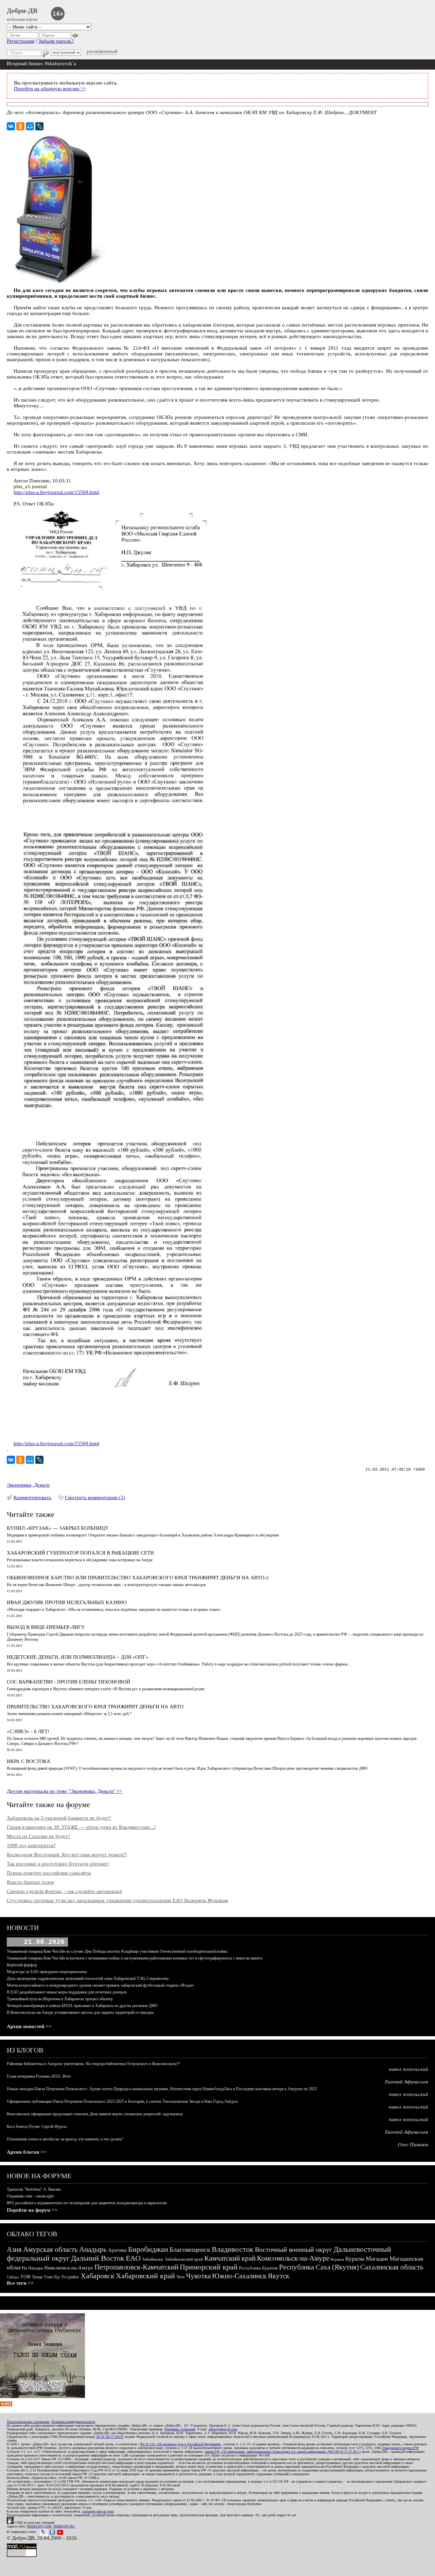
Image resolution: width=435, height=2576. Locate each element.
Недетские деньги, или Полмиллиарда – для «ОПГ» (78, 1657)
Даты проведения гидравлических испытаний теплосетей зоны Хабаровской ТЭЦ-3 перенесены (88, 1979)
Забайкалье (153, 2259)
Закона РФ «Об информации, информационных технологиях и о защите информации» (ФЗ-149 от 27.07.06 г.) (283, 2452)
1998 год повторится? (31, 1845)
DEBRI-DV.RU (64, 2526)
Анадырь (93, 2249)
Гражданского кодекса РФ (400, 2448)
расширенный (102, 51)
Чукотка (198, 2276)
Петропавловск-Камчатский (136, 2267)
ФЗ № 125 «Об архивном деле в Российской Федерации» (181, 2444)
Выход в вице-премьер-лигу (46, 1627)
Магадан (377, 2259)
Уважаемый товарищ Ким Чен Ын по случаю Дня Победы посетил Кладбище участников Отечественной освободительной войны (117, 1951)
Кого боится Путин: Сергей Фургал (37, 2127)
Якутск (279, 2276)
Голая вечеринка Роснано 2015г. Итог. (39, 2076)
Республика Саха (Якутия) (319, 2267)
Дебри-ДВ (22, 11)
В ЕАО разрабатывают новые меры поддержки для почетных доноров (67, 1992)
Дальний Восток (98, 2258)
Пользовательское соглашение (28, 2422)
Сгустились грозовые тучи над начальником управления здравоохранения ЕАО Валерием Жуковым (117, 1900)
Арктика (117, 2250)
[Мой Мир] (30, 126)
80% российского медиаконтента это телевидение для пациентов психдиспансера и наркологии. (87, 2203)
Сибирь (13, 2277)
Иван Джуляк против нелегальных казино (67, 1602)
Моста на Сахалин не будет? (38, 1836)
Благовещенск (190, 2249)
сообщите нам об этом (98, 2511)
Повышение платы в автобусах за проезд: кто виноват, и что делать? (65, 2139)
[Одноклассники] (20, 126)
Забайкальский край (184, 2259)
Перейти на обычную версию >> (50, 89)
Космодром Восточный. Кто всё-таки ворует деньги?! (67, 1855)
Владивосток (233, 2249)
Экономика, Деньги (28, 1485)
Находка (36, 2268)
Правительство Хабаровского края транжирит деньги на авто (95, 1707)
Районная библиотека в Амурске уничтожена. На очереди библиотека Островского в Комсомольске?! (93, 2064)
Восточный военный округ (293, 2249)
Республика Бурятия (258, 2268)
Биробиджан (148, 2249)
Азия (14, 2249)
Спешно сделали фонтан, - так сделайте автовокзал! (65, 1891)
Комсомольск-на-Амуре (293, 2258)
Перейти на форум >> (32, 2210)
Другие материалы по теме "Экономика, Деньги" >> (64, 1791)
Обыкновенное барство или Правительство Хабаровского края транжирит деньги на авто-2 (138, 1578)
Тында (37, 2277)
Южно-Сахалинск (239, 2276)
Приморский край (209, 2267)
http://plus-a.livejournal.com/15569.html (56, 492)
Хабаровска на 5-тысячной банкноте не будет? (59, 1818)
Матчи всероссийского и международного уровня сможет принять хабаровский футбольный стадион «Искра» (100, 1985)
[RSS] (6, 2405)
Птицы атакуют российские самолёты (49, 1873)
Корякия (337, 2259)
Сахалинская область (392, 2267)
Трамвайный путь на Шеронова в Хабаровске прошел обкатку (60, 1999)
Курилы (355, 2259)
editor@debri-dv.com (223, 2429)
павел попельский (408, 2069)
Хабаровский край (145, 2276)
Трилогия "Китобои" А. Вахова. (34, 2189)
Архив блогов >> (27, 2152)
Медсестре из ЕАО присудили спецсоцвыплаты (47, 1972)
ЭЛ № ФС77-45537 (110, 2437)
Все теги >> (20, 2283)
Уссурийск (70, 2277)
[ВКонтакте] (11, 126)
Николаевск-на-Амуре (69, 2268)
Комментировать (32, 1497)
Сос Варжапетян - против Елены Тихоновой (68, 1682)
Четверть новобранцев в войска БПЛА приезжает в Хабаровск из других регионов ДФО (82, 2006)
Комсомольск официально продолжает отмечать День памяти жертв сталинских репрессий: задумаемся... (96, 2114)
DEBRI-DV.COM (39, 2526)
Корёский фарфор (22, 1965)
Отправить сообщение (180, 2429)
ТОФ (25, 2277)
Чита (180, 2277)
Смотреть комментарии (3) (95, 1497)
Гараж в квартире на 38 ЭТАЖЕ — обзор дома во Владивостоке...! (81, 1827)
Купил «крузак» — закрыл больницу (58, 1528)
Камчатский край (230, 2258)
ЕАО (133, 2258)
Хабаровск (98, 2276)
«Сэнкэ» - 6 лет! (28, 1731)
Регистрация (21, 41)
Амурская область (50, 2249)
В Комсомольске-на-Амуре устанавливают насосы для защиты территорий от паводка (80, 2012)
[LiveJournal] (39, 126)
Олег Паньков (413, 2145)
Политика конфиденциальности (73, 2422)
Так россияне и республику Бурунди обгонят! (58, 1864)
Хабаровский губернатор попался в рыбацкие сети (80, 1553)
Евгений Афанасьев (407, 2082)
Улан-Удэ (52, 2277)
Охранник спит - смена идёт (30, 2196)
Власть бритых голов (30, 1882)
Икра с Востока (29, 1761)
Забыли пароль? (56, 41)
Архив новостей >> (29, 2026)
